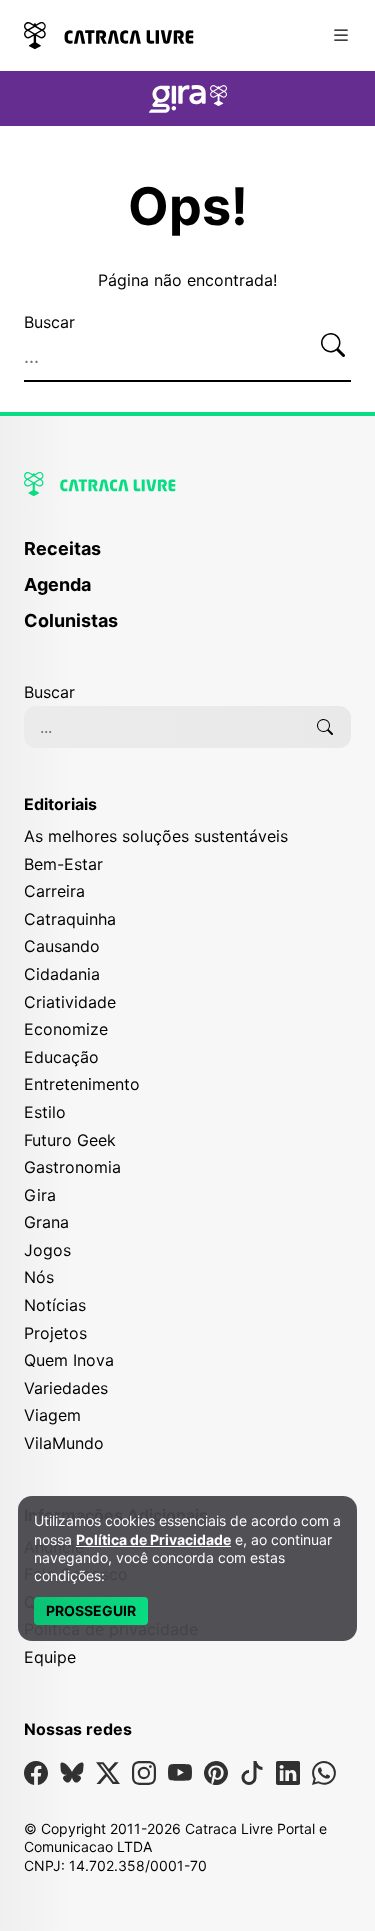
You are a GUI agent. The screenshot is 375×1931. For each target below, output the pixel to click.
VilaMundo (64, 1443)
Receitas (62, 548)
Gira (40, 1195)
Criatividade (70, 1002)
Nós (39, 1277)
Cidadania (62, 974)
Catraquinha (70, 919)
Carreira (54, 891)
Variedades (66, 1388)
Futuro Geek (70, 1140)
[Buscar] (333, 346)
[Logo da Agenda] (188, 102)
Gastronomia (72, 1167)
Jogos (47, 1250)
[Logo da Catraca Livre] (109, 33)
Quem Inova (69, 1360)
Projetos (55, 1333)
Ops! (188, 207)
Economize (66, 1029)
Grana (46, 1222)
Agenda (57, 584)
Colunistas (71, 620)
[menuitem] (187, 558)
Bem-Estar (63, 864)
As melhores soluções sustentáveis (156, 836)
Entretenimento (82, 1084)
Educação (61, 1057)
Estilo (45, 1112)
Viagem (52, 1415)
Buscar (49, 322)
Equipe (50, 1657)
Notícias (55, 1305)
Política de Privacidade (153, 1539)
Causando (62, 946)
